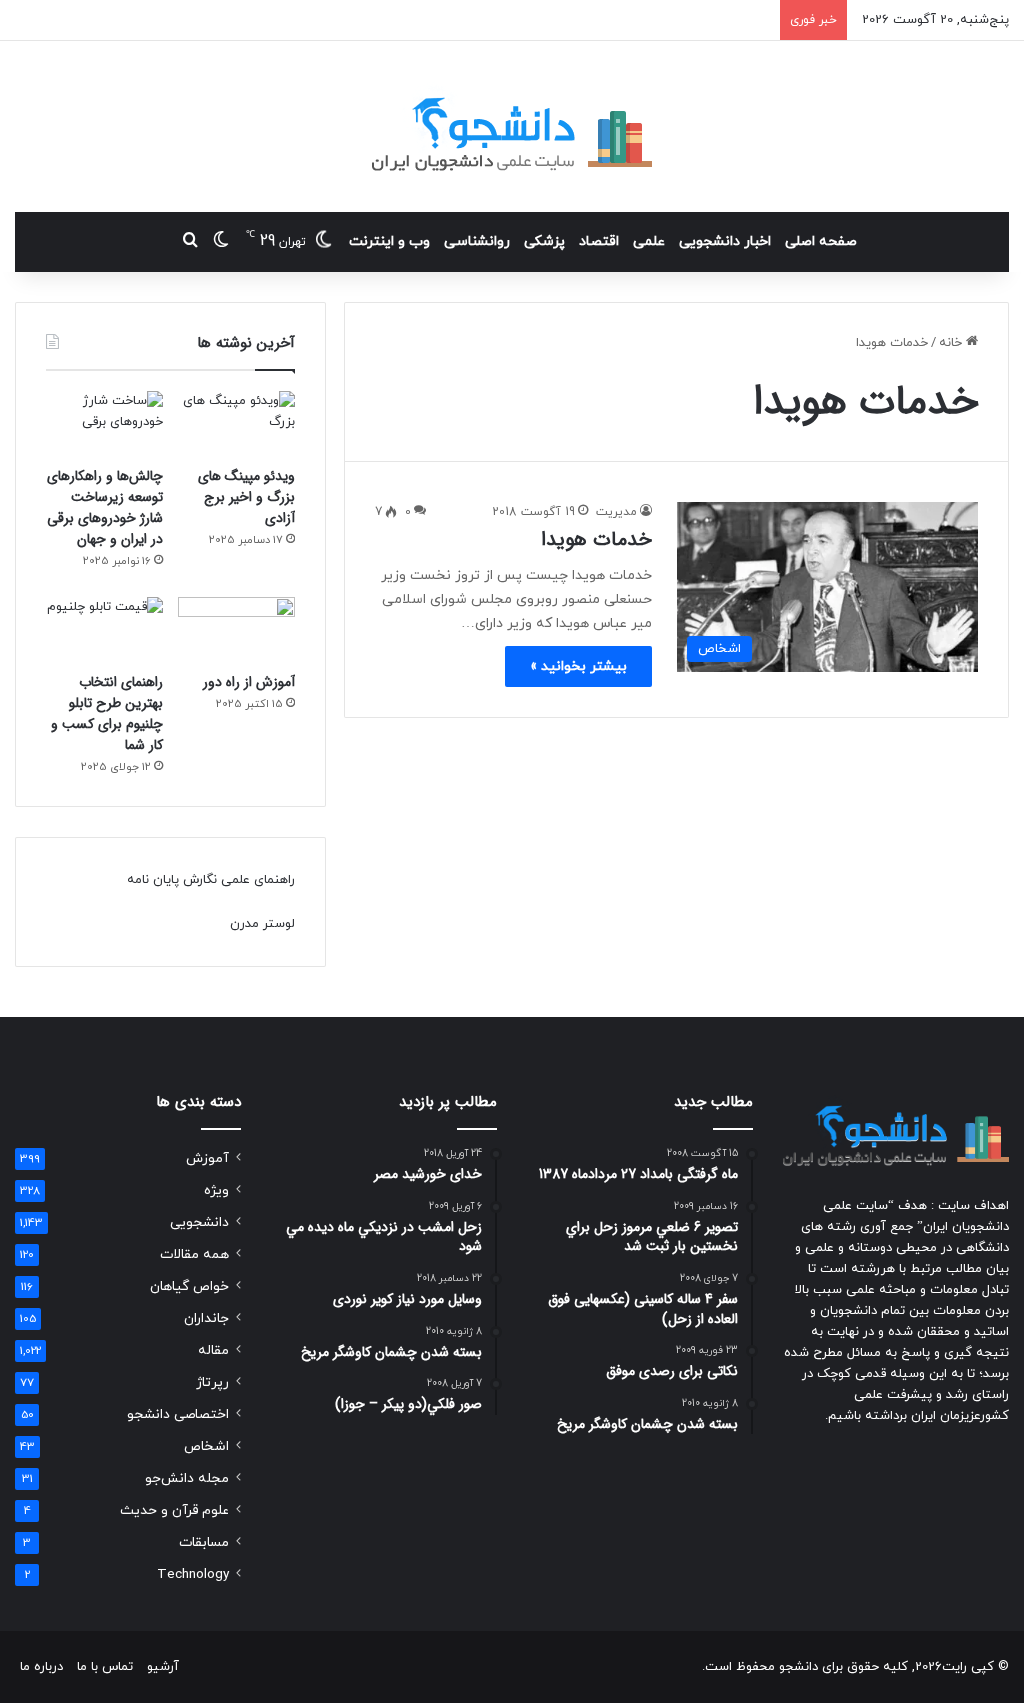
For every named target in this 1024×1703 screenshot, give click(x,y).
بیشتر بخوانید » (578, 666)
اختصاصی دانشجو (178, 1414)
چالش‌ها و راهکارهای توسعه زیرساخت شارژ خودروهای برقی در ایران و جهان (105, 507)
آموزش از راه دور (249, 682)
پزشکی (544, 241)
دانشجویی (199, 1222)
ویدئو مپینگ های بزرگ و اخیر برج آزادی (246, 497)
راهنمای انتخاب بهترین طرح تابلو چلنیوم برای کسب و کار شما (107, 713)
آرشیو (163, 1667)
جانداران (206, 1318)
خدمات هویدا (596, 539)
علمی (649, 241)
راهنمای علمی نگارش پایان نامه (211, 880)
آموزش (207, 1158)
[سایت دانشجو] (512, 126)
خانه (952, 343)
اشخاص (206, 1446)
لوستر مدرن (262, 924)
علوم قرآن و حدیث (174, 1510)
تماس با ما (105, 1667)
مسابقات (204, 1542)
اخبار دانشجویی (725, 241)
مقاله (213, 1350)
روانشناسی (477, 241)
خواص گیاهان (189, 1286)
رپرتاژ (212, 1382)
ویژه (216, 1190)
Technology (193, 1574)
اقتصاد (599, 241)
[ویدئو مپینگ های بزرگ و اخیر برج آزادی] (236, 424)
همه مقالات (194, 1254)
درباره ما (41, 1667)
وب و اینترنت (389, 241)
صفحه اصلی (821, 241)
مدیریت (616, 512)
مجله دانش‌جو (187, 1478)
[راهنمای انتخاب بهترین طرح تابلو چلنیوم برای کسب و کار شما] (104, 630)
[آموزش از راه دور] (236, 630)
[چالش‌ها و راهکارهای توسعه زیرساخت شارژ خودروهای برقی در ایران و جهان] (104, 424)
